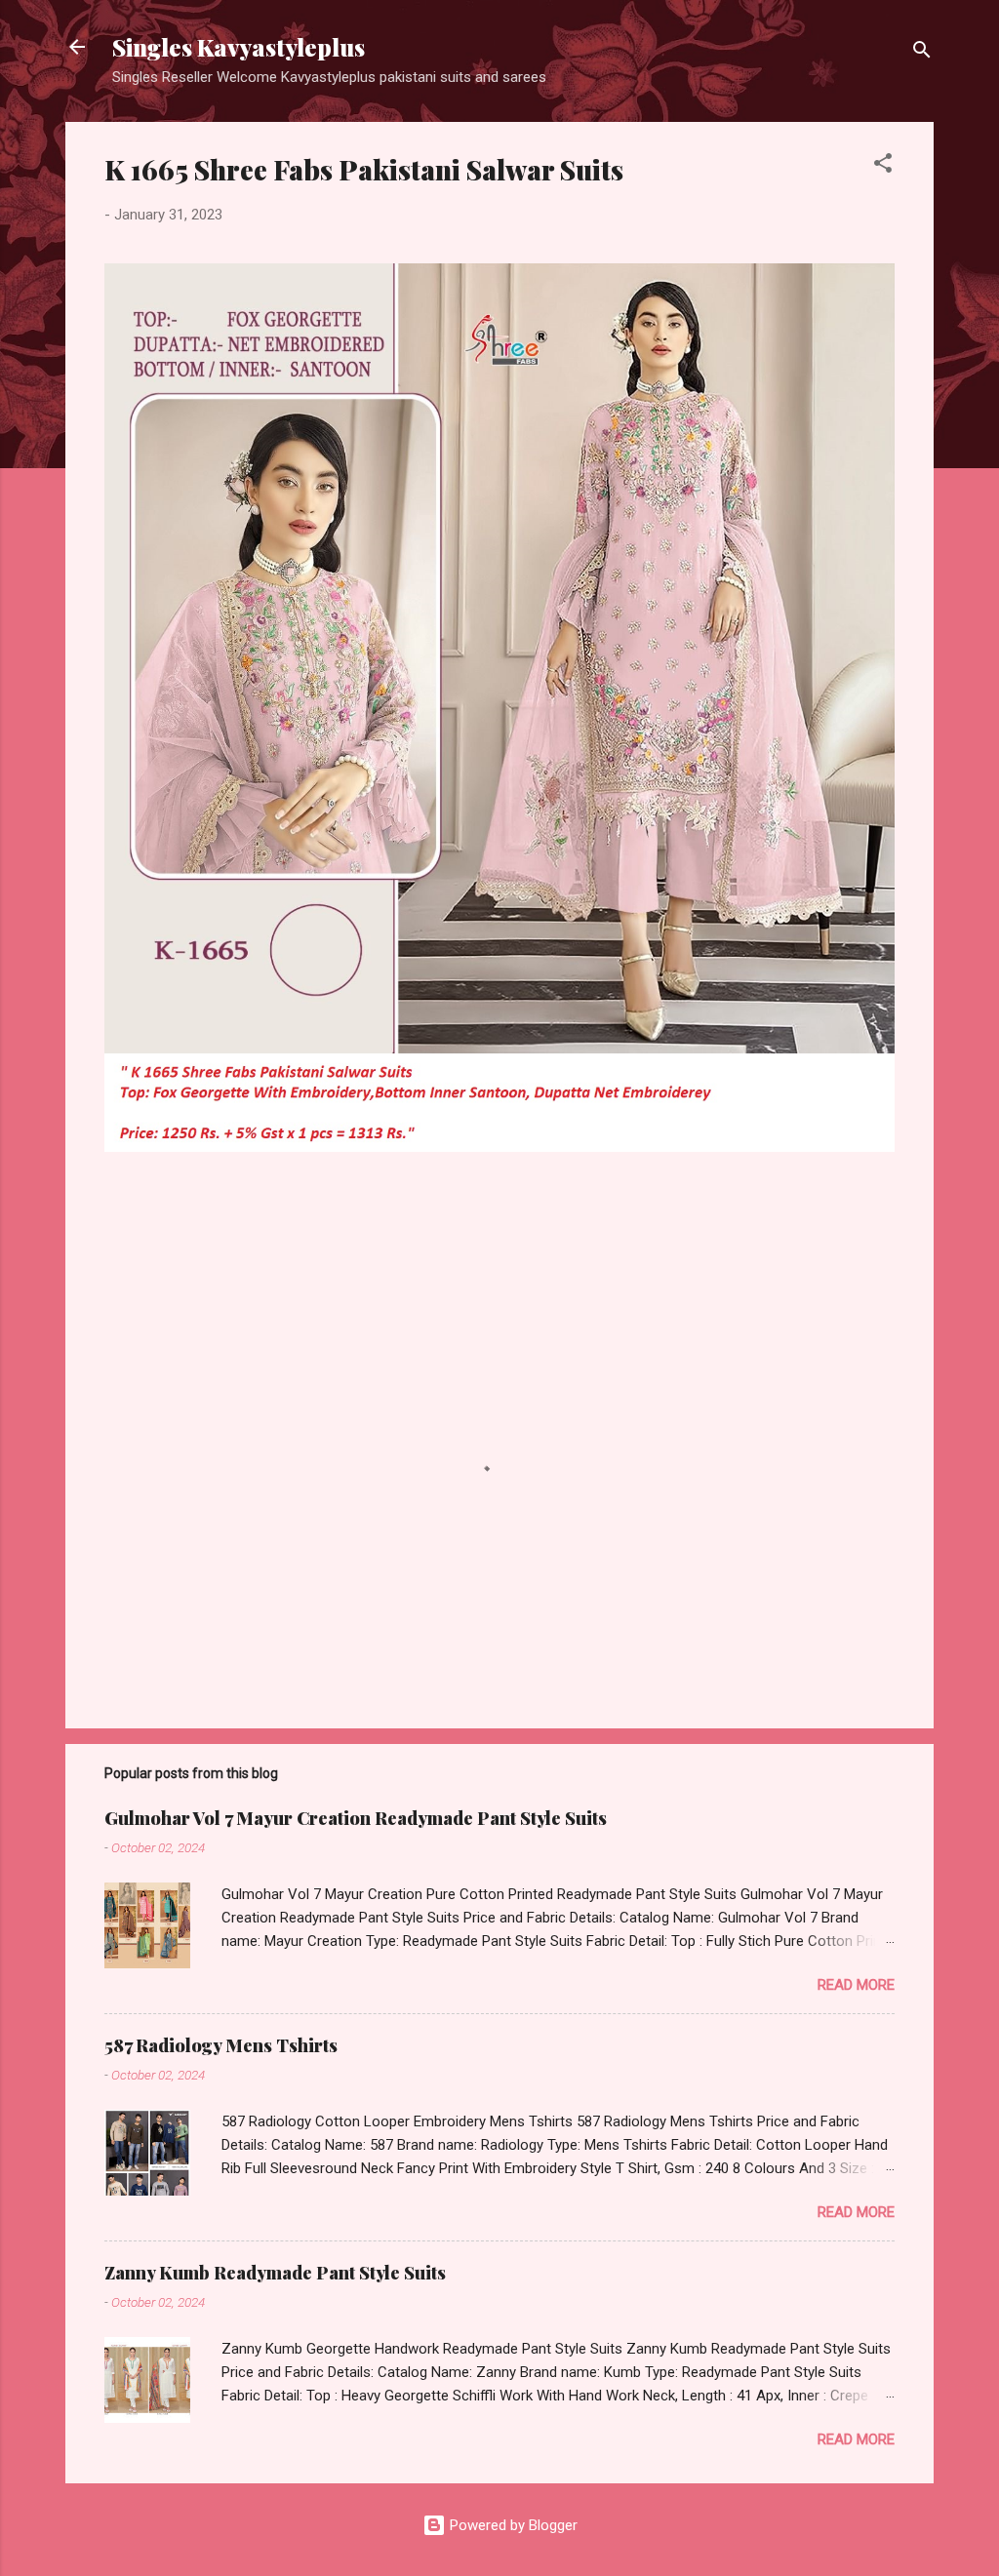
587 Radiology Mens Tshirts (221, 2045)
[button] (883, 166)
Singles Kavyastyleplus (239, 47)
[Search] (922, 53)
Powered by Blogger (512, 2525)
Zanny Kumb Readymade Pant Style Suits (275, 2273)
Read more (856, 1985)
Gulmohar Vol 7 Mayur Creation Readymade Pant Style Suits (356, 1818)
